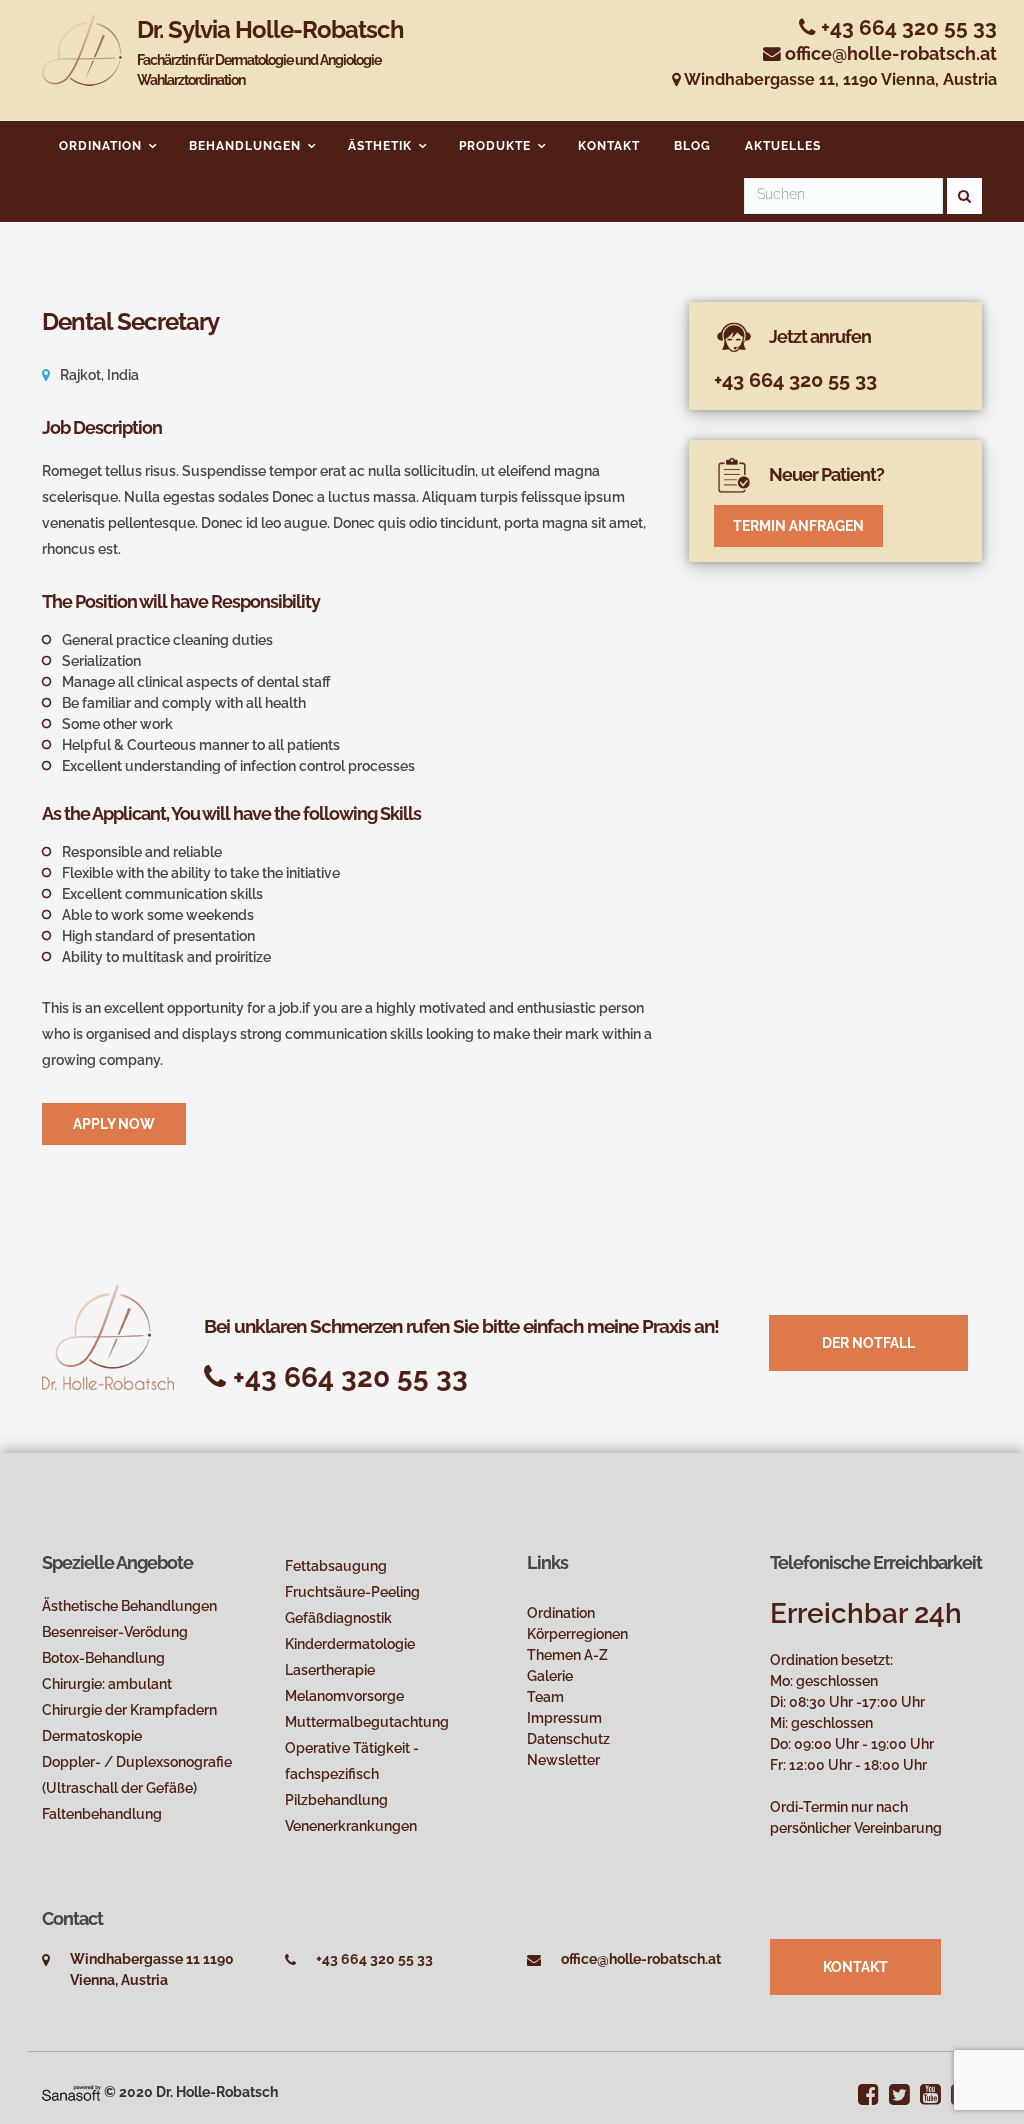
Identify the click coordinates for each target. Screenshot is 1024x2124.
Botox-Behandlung (103, 1658)
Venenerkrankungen (351, 1826)
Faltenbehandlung (102, 1814)
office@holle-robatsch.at (891, 53)
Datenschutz (568, 1739)
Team (545, 1697)
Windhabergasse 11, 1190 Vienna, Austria (839, 79)
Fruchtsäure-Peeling (352, 1592)
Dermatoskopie (92, 1736)
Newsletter (563, 1760)
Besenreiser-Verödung (115, 1632)
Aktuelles (783, 146)
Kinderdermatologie (350, 1644)
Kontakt (609, 146)
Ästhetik (380, 146)
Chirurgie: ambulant (107, 1684)
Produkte (495, 146)
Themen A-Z (567, 1655)
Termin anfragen (798, 526)
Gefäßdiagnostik (338, 1618)
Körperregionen (577, 1634)
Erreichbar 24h (866, 1613)
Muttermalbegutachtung (367, 1722)
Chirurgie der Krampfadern (129, 1710)
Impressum (564, 1718)
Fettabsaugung (336, 1566)
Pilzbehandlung (336, 1800)
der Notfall (868, 1343)
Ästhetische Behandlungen (129, 1606)
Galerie (550, 1676)
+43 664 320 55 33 (906, 27)
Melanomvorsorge (344, 1696)
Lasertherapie (330, 1670)
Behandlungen (245, 146)
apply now (114, 1124)
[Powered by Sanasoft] (71, 2092)
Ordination (100, 146)
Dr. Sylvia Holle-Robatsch (270, 52)
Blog (692, 146)
